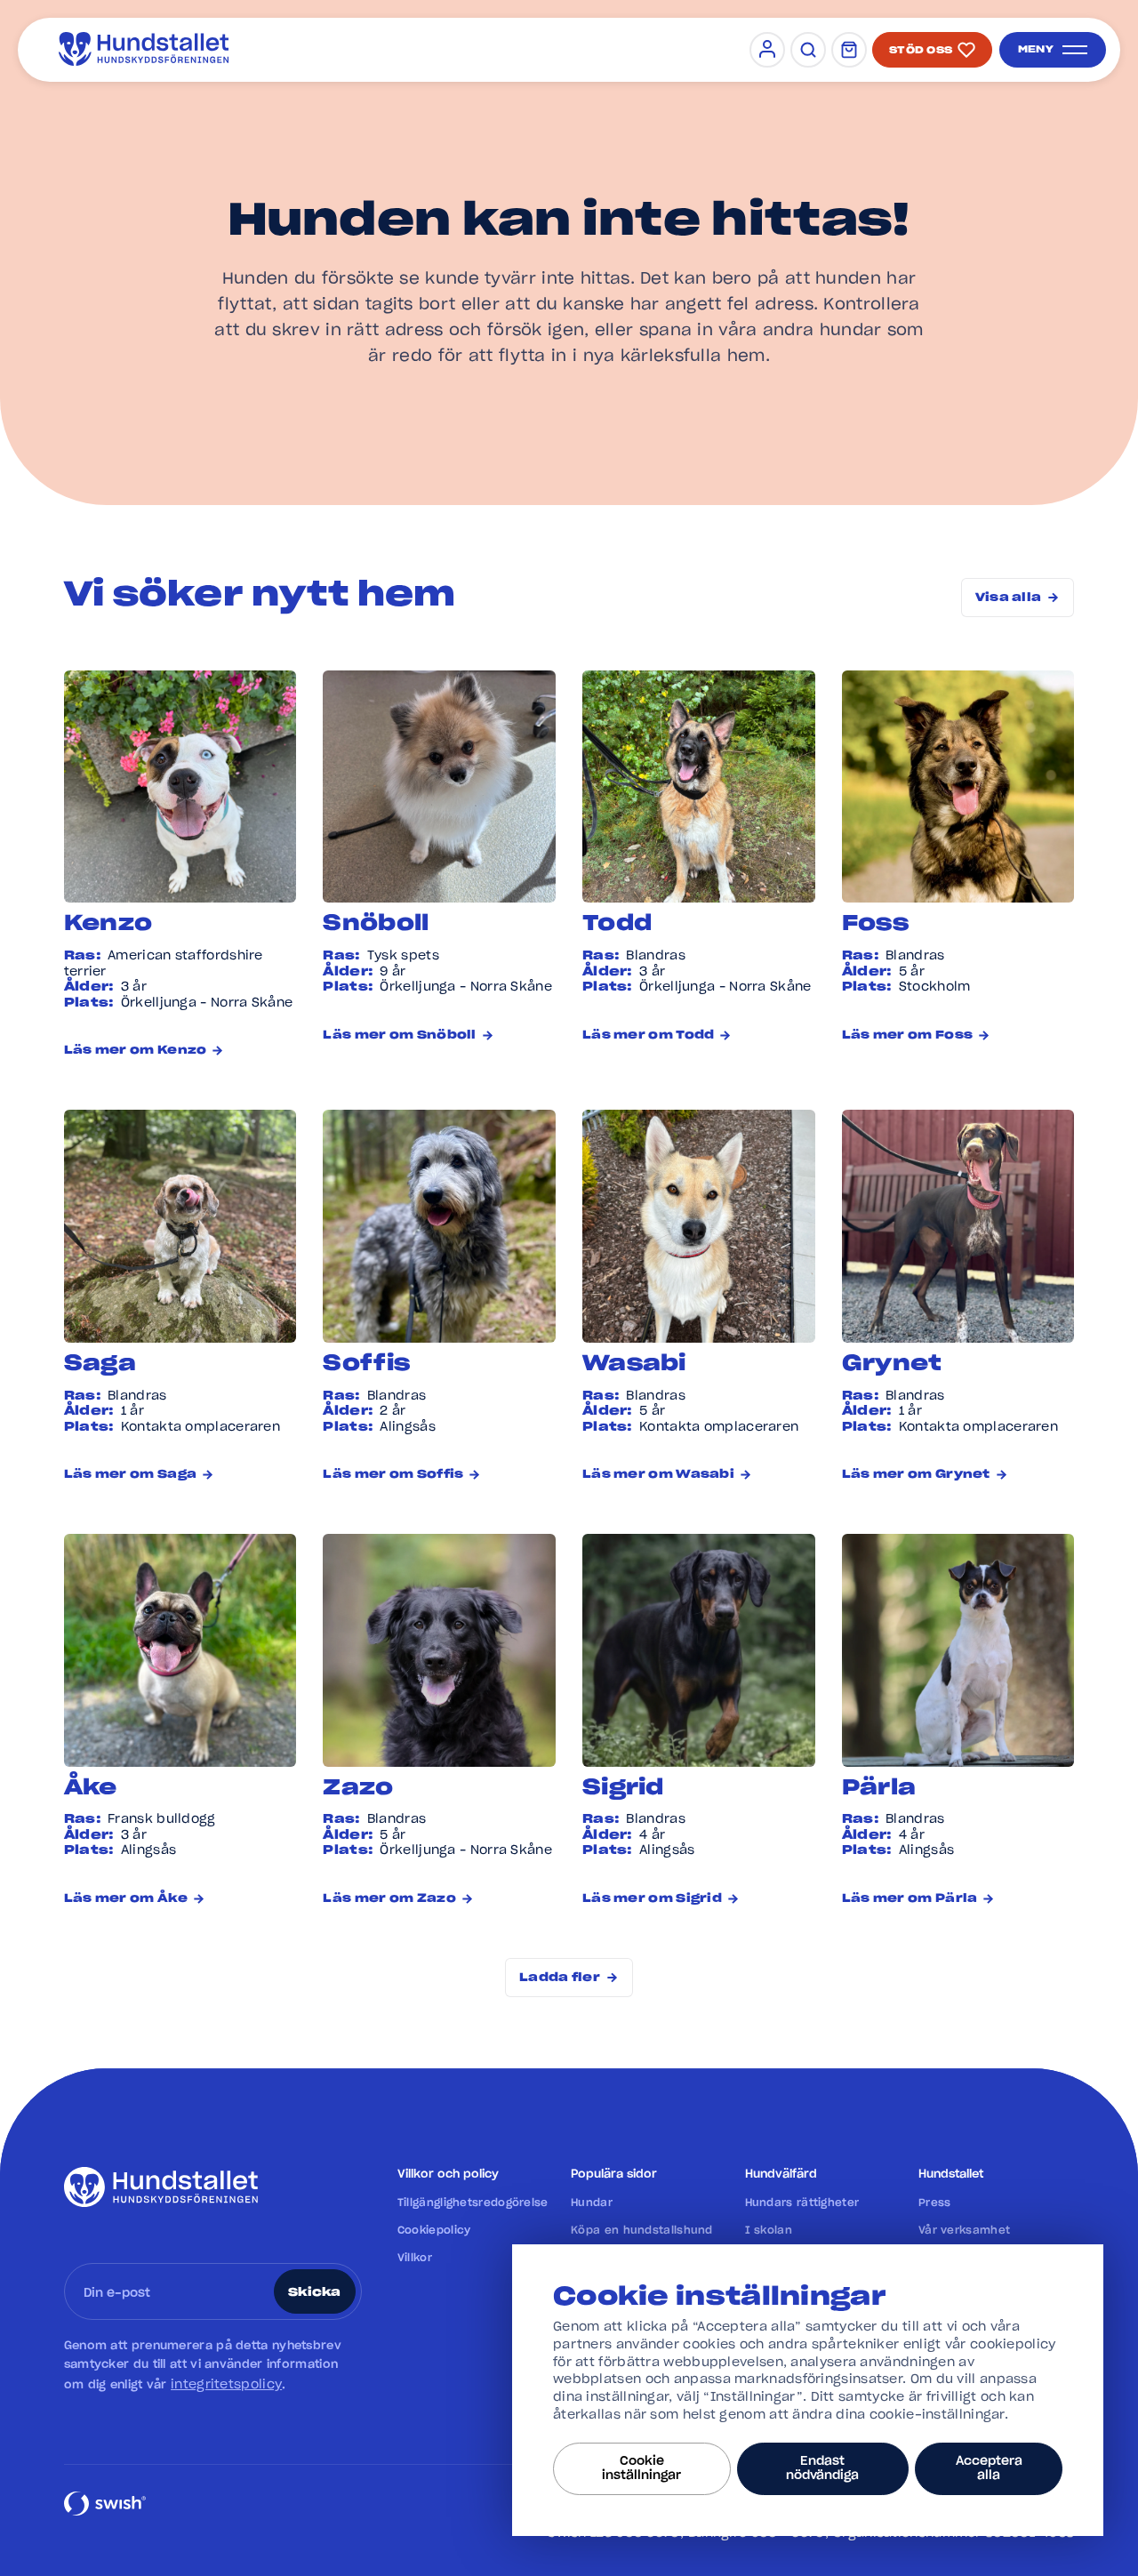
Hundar (592, 2203)
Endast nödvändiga (822, 2468)
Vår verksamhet (964, 2230)
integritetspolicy (226, 2385)
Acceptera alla (989, 2468)
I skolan (769, 2230)
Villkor (415, 2258)
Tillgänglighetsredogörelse (473, 2203)
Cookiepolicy (434, 2230)
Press (935, 2203)
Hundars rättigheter (802, 2203)
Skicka (315, 2293)
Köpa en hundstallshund (642, 2230)
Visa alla (1009, 598)
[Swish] (105, 2514)
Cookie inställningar (641, 2468)
